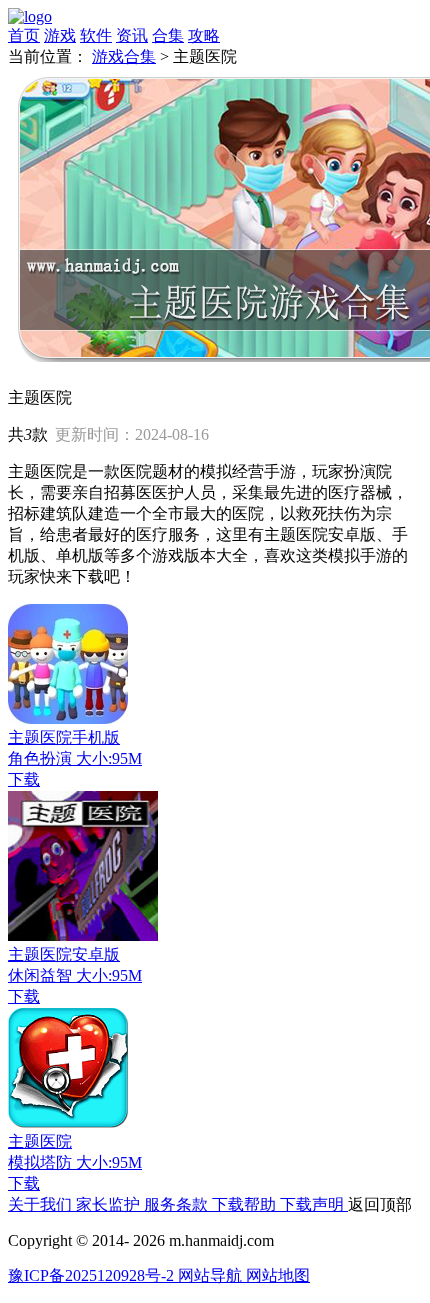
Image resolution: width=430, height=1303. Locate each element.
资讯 (132, 35)
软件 (96, 35)
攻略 (204, 35)
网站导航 (212, 1275)
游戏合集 (124, 56)
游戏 (60, 35)
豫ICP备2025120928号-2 (93, 1275)
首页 (24, 35)
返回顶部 (380, 1204)
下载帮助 (246, 1204)
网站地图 (278, 1275)
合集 (168, 35)
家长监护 (110, 1204)
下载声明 (314, 1204)
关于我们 (42, 1204)
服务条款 (178, 1204)
